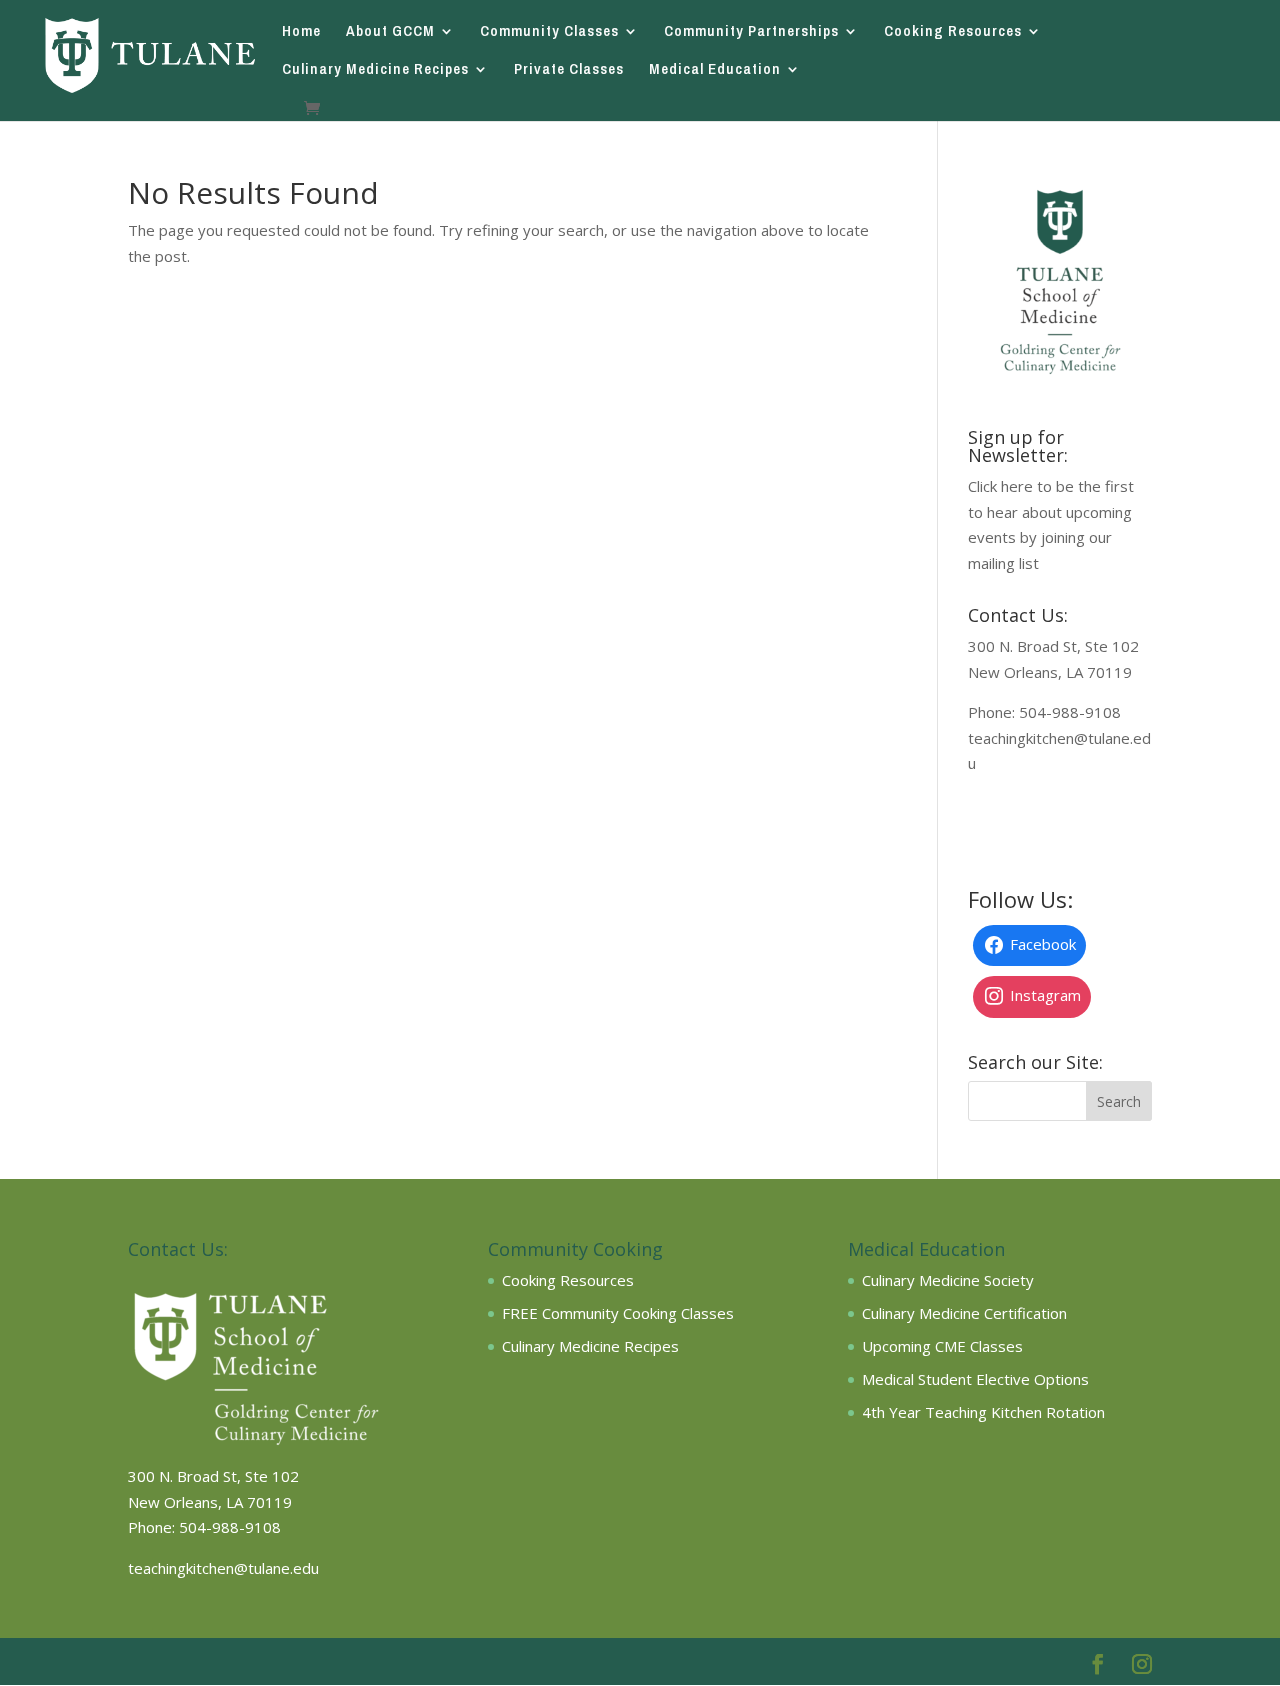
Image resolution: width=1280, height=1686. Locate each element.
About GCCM (390, 32)
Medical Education (715, 70)
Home (301, 32)
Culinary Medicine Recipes (375, 70)
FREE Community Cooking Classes (618, 1313)
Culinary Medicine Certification (964, 1313)
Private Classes (569, 70)
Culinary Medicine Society (948, 1280)
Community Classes (549, 32)
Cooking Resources (953, 32)
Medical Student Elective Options (975, 1379)
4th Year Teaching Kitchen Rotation (983, 1412)
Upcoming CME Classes (942, 1346)
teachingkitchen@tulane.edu (223, 1568)
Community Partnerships (751, 32)
